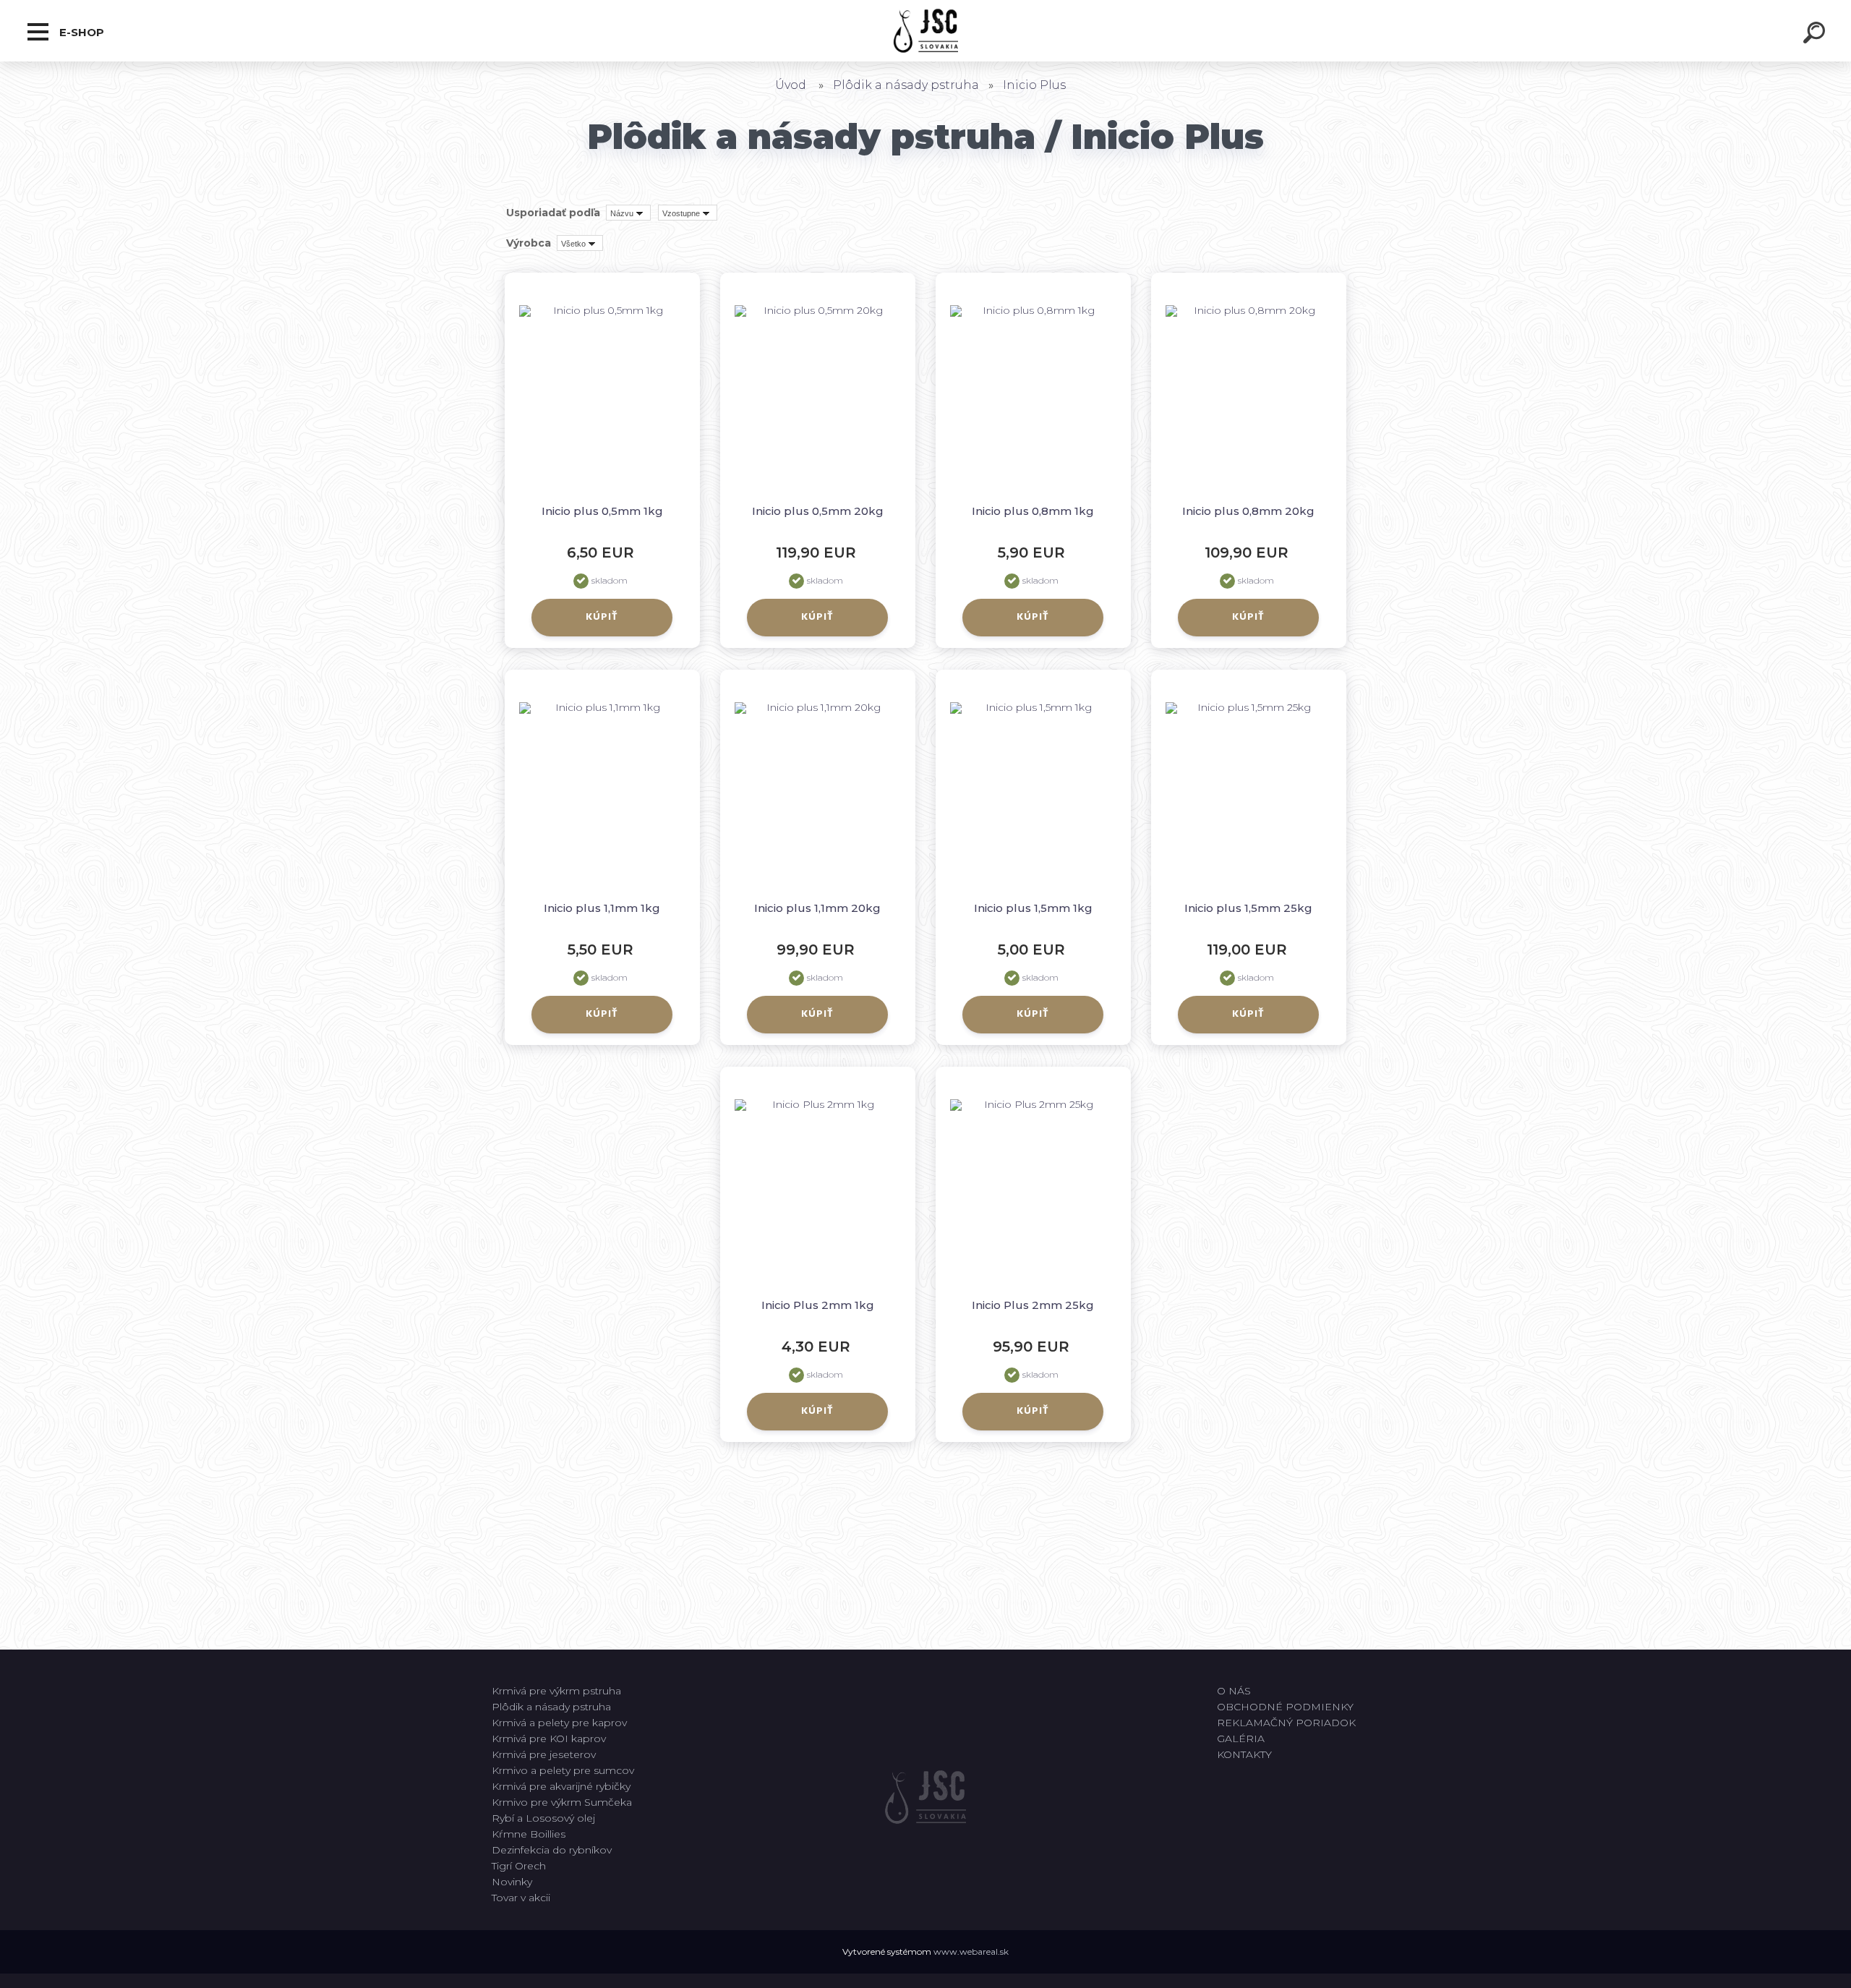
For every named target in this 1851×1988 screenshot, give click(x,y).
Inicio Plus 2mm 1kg (818, 1305)
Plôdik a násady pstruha (906, 85)
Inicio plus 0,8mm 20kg (1248, 511)
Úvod (791, 85)
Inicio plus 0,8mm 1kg (1033, 511)
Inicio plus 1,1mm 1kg (602, 908)
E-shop (80, 32)
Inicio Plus (1034, 85)
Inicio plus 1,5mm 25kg (1248, 908)
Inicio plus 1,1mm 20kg (817, 908)
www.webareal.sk (971, 1951)
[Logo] (926, 31)
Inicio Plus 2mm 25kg (1033, 1305)
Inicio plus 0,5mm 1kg (602, 511)
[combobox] (628, 213)
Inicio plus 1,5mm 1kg (1033, 908)
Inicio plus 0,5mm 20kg (818, 511)
